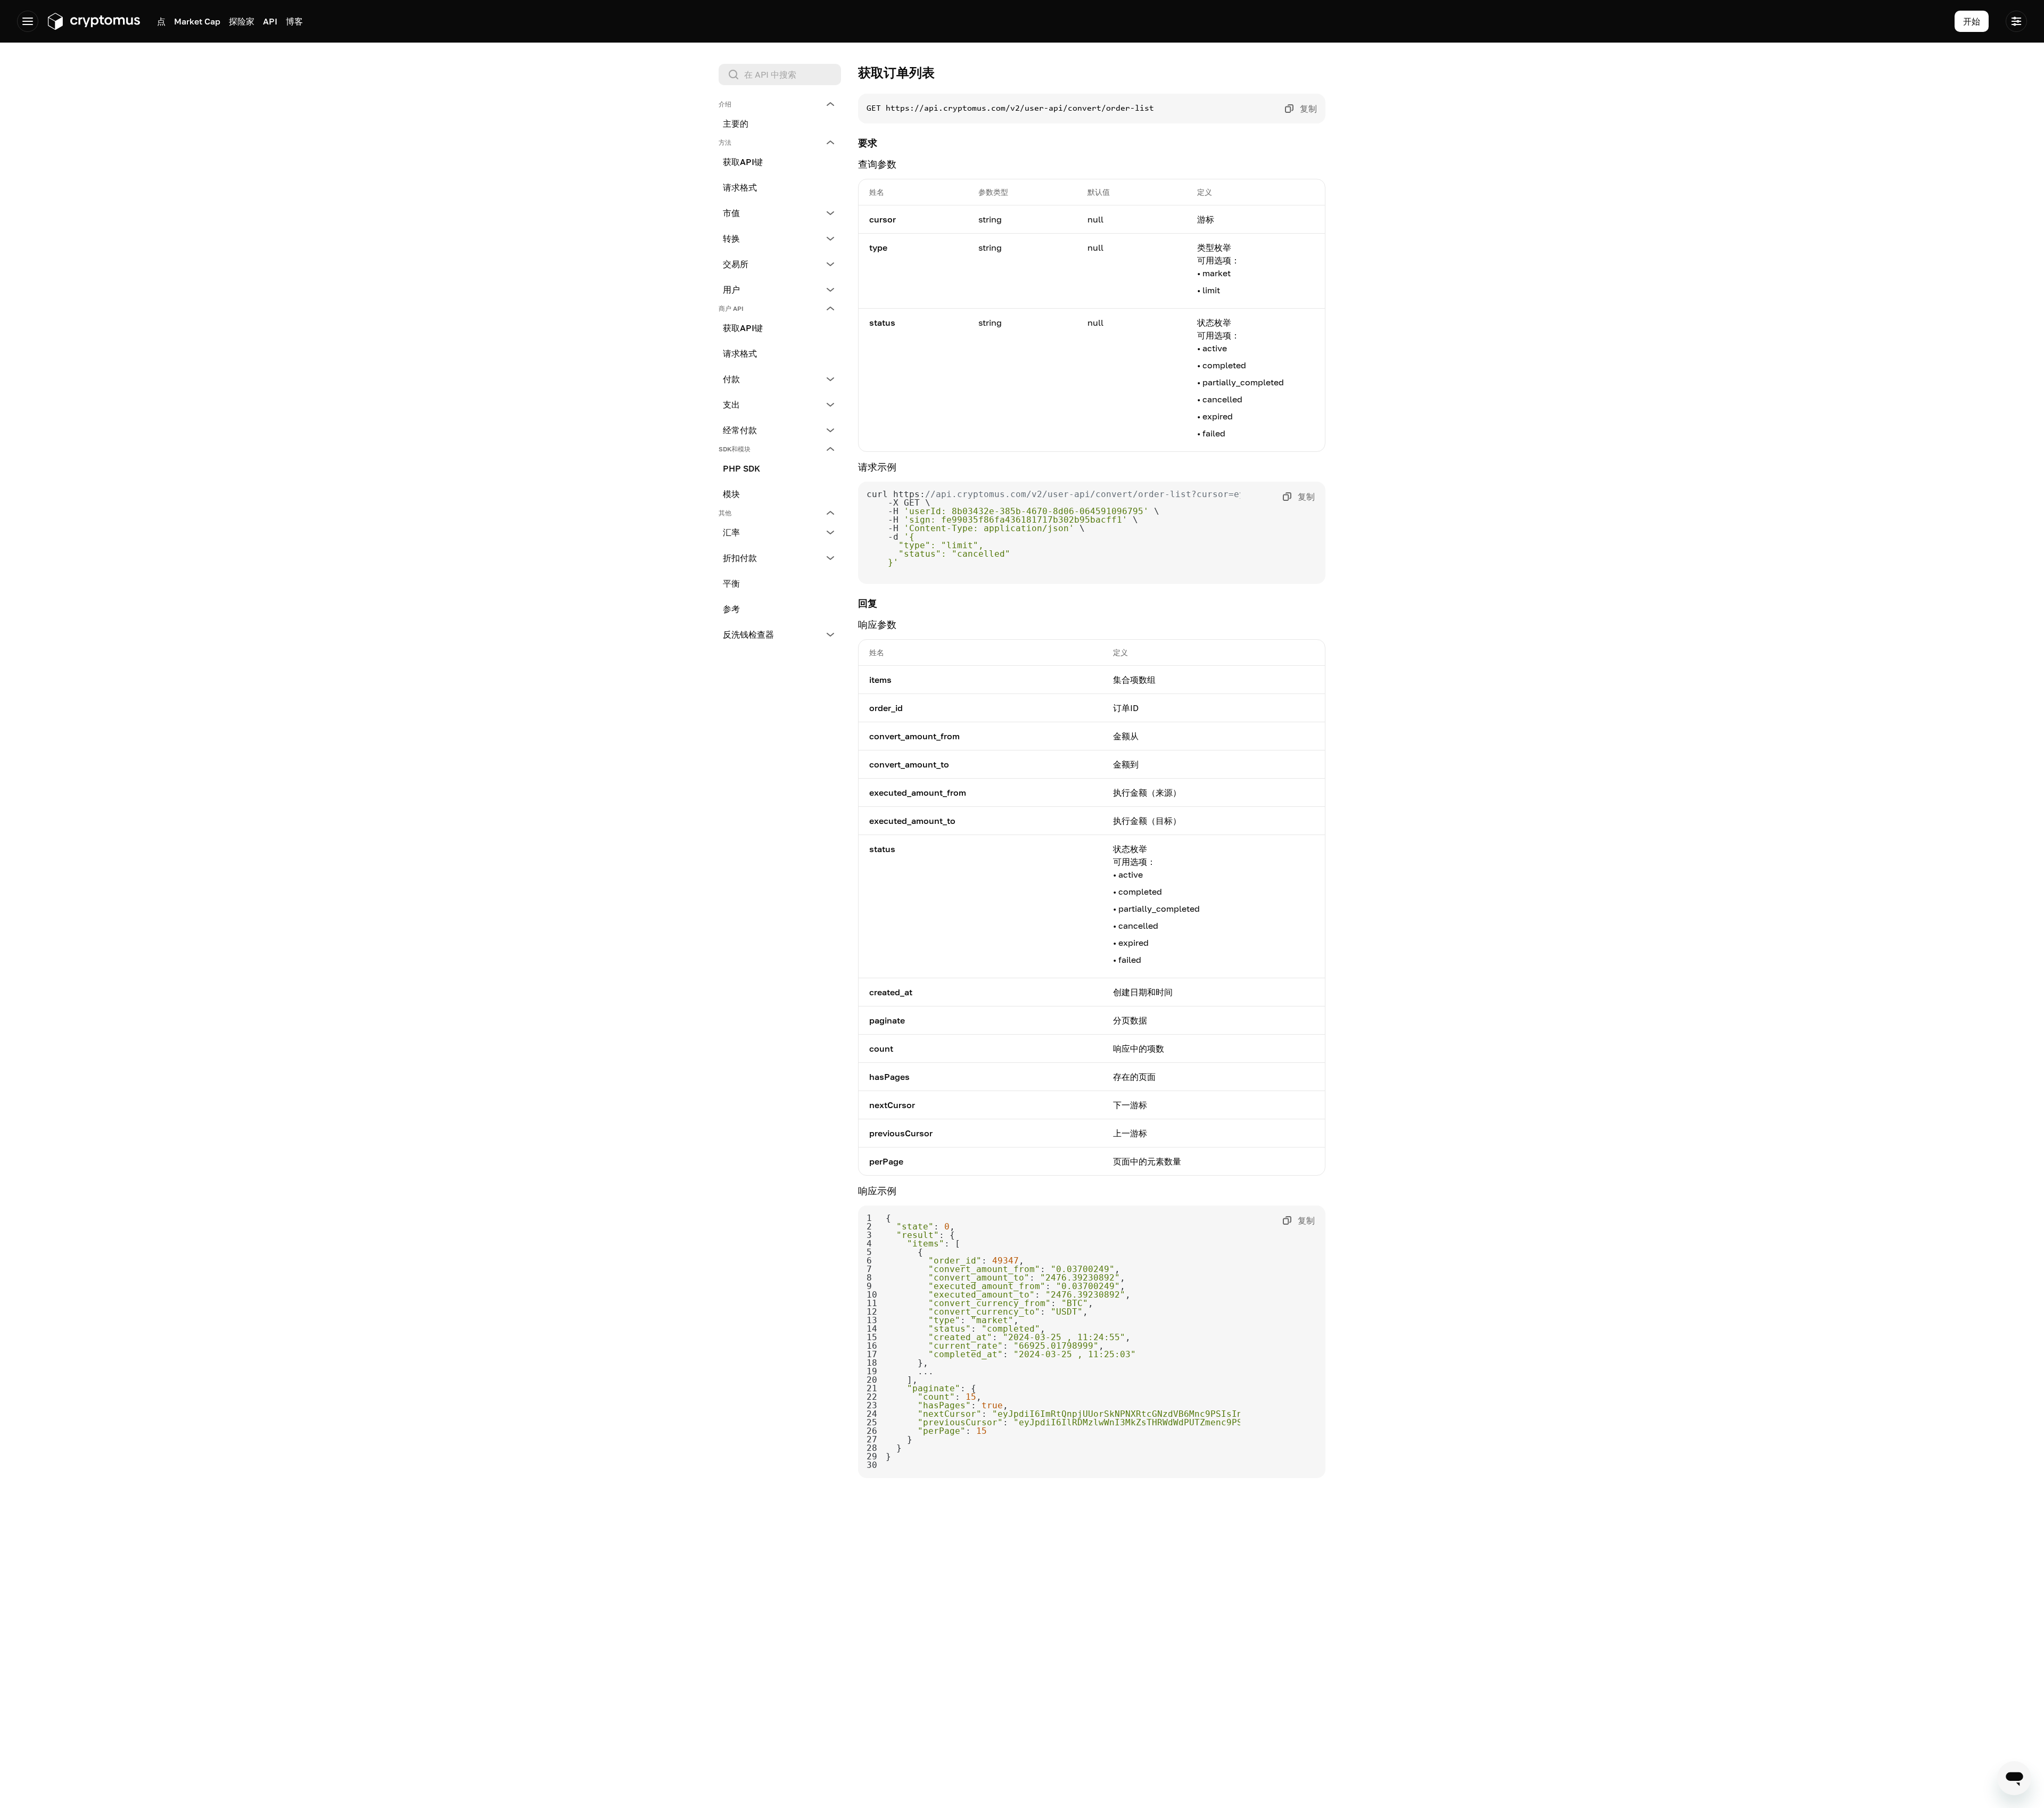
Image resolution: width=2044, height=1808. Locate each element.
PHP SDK (741, 468)
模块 (731, 494)
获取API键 (743, 162)
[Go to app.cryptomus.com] (93, 21)
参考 (731, 609)
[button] (780, 104)
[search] (782, 75)
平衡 (731, 583)
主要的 (736, 123)
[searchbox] (780, 75)
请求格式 (740, 187)
